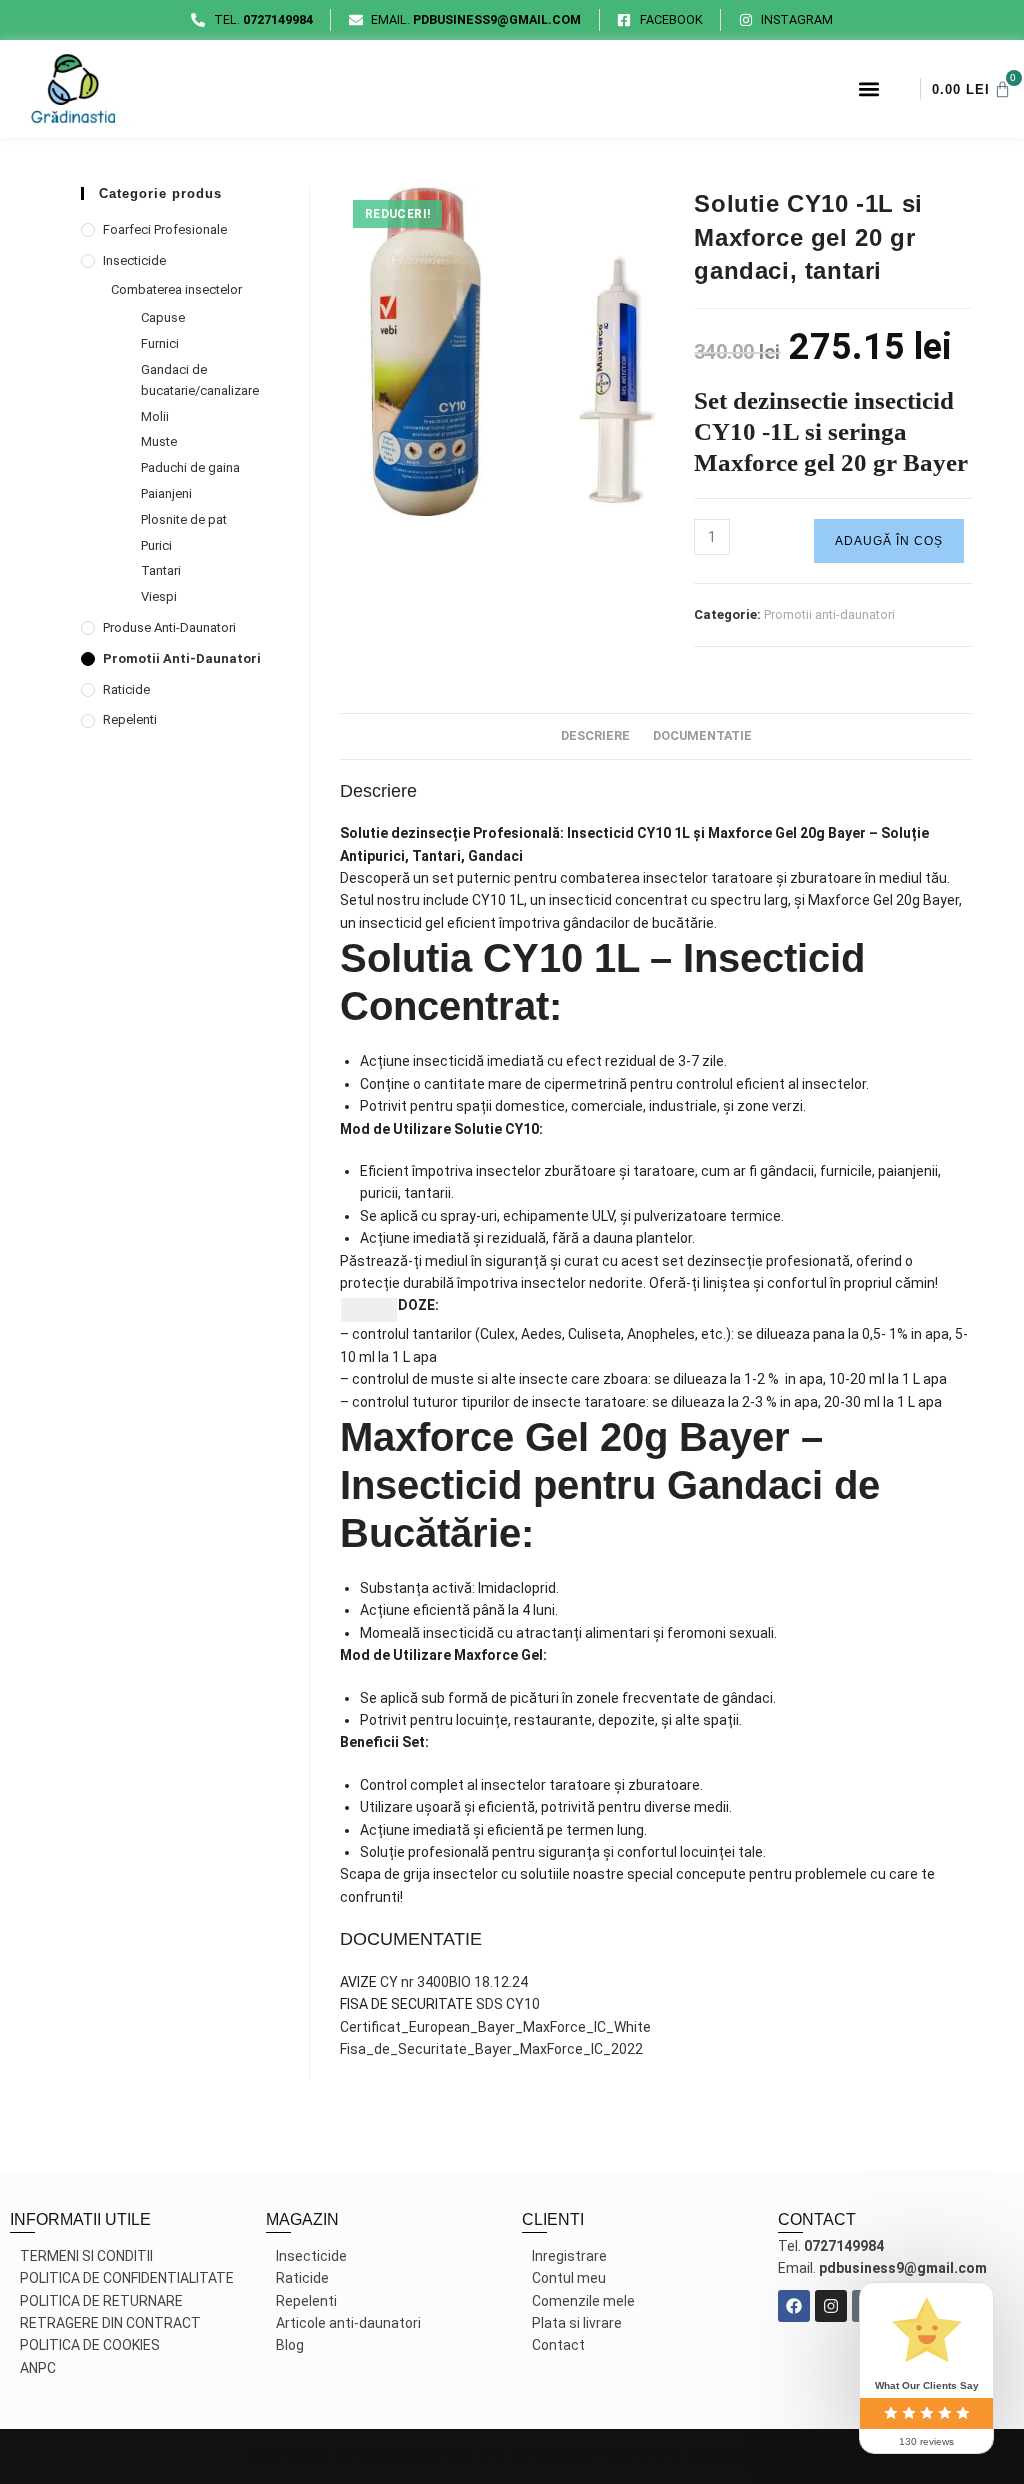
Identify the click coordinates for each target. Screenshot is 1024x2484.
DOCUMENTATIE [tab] (702, 735)
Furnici (160, 343)
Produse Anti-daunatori (169, 627)
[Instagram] (831, 2306)
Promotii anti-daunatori (829, 614)
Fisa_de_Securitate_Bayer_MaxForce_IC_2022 (491, 2049)
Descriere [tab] (595, 735)
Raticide (126, 689)
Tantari (161, 570)
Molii (155, 416)
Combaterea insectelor (176, 289)
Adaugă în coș (889, 541)
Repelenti (130, 719)
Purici (156, 545)
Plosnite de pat (184, 519)
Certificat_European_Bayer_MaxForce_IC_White (495, 2027)
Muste (159, 441)
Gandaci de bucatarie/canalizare (200, 380)
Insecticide (134, 260)
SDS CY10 (508, 2004)
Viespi (159, 596)
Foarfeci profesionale (165, 229)
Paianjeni (166, 493)
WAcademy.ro (732, 2456)
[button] (868, 88)
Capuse (163, 317)
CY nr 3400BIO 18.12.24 (454, 1982)
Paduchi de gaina (190, 467)
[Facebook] (794, 2306)
